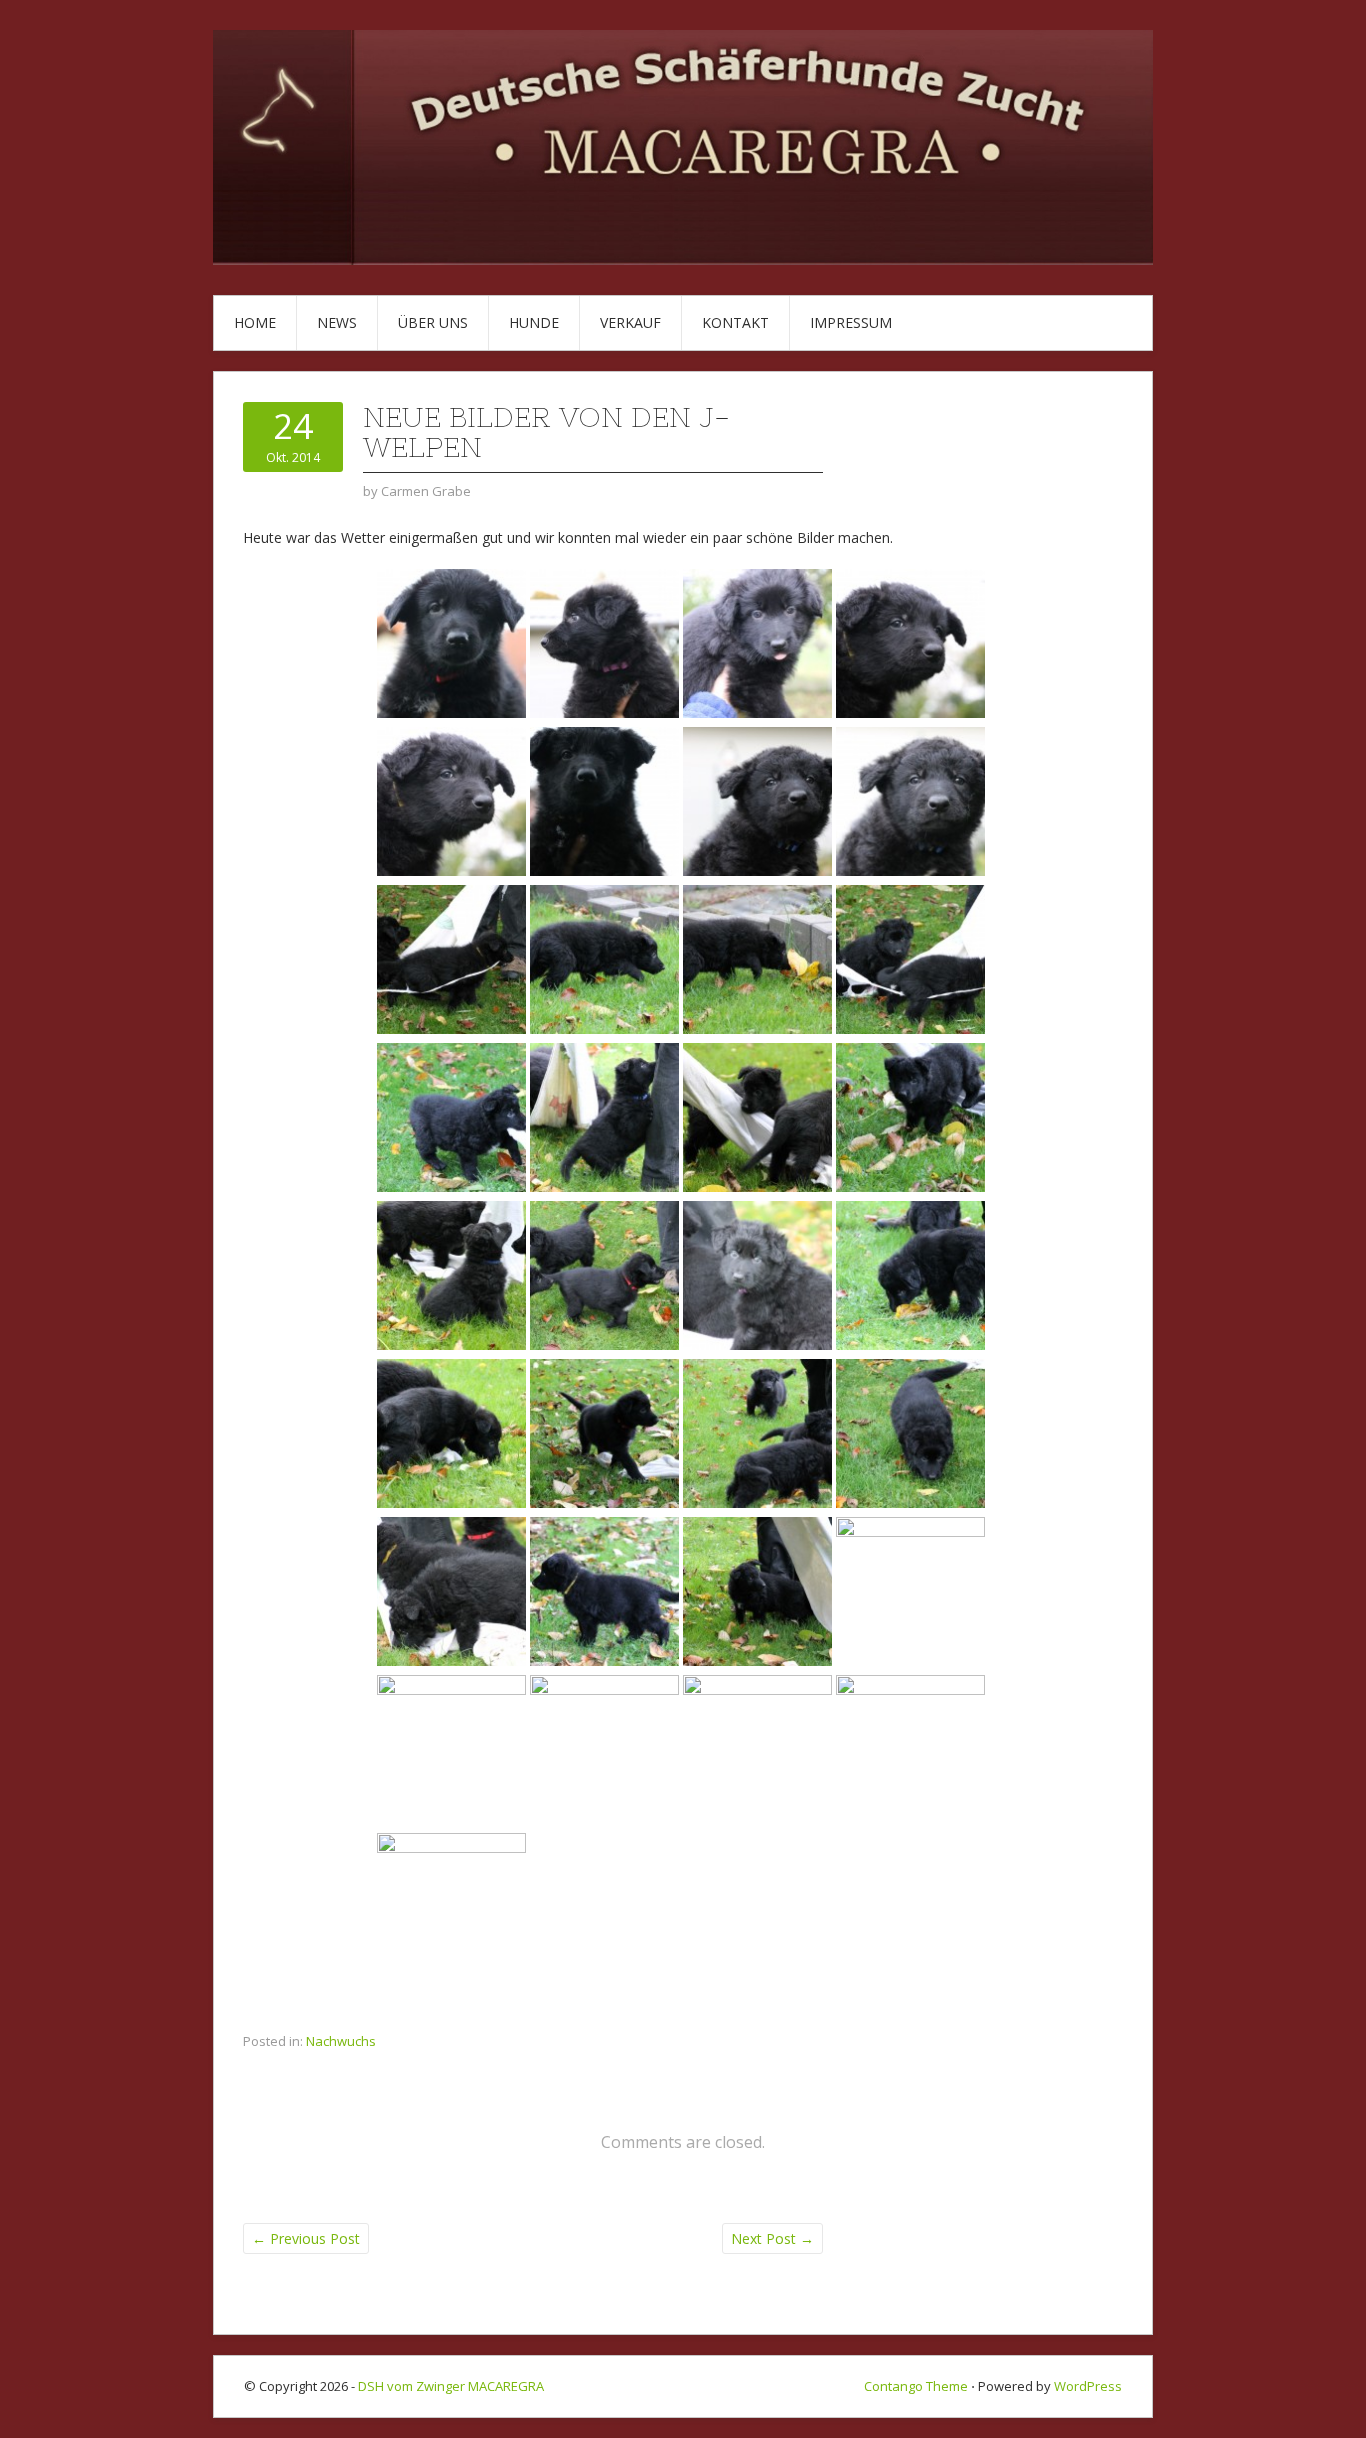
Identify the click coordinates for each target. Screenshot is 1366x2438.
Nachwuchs (341, 2041)
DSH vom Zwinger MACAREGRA (451, 2386)
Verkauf (630, 322)
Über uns (433, 322)
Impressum (851, 322)
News (337, 322)
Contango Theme (916, 2386)
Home (255, 322)
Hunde (534, 322)
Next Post (772, 2238)
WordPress (1088, 2386)
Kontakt (735, 322)
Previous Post (306, 2238)
